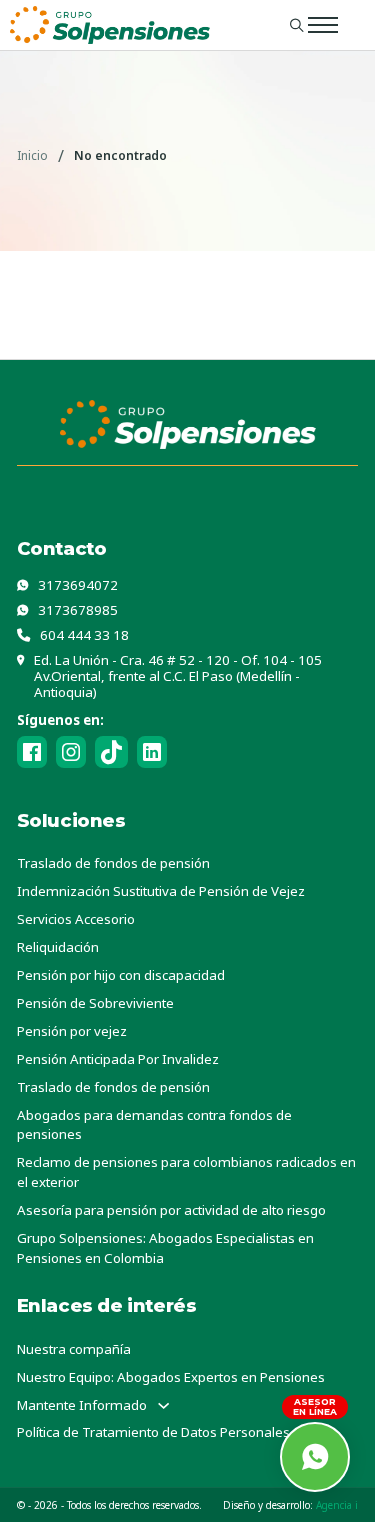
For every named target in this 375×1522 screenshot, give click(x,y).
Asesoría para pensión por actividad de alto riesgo (171, 1210)
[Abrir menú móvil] (323, 25)
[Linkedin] (152, 752)
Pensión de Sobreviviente (95, 1003)
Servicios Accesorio (76, 919)
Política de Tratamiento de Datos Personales (153, 1432)
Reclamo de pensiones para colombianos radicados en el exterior (186, 1172)
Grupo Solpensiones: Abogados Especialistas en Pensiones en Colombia (165, 1248)
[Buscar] (297, 25)
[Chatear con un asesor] (315, 1457)
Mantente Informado (82, 1405)
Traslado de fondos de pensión (113, 863)
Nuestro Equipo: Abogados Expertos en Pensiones (171, 1377)
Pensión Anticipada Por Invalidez (118, 1059)
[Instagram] (71, 752)
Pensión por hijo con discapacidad (121, 975)
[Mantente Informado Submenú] (163, 1405)
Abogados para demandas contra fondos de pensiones (154, 1125)
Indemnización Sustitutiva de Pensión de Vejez (161, 891)
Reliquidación (58, 947)
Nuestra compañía (74, 1349)
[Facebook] (32, 752)
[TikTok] (111, 752)
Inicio (32, 155)
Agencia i (337, 1505)
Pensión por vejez (72, 1031)
